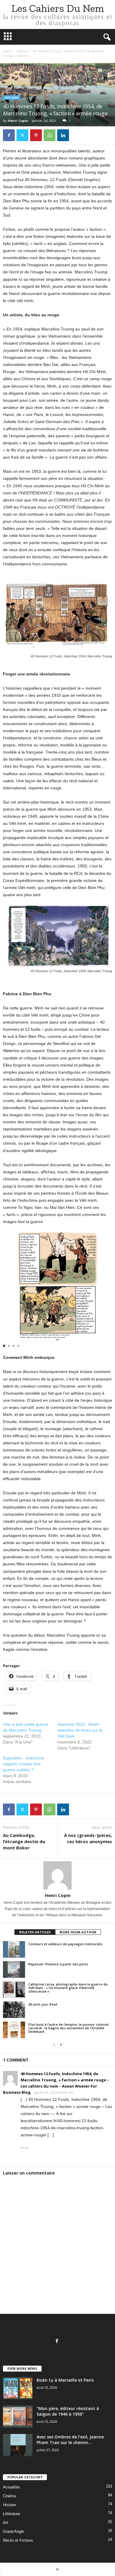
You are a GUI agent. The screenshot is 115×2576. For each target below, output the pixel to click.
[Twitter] (22, 135)
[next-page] (61, 2045)
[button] (4, 1346)
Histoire (22, 51)
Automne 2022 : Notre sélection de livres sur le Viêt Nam (80, 1730)
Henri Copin (18, 121)
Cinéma (9, 2496)
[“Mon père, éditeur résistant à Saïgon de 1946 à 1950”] (18, 2417)
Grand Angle (13, 2531)
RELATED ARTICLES (35, 1932)
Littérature (11, 2514)
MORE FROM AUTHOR (78, 1932)
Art (5, 2523)
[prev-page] (54, 2045)
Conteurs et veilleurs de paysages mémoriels (65, 1944)
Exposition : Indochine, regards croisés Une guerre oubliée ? (24, 1764)
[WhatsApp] (50, 135)
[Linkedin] (63, 135)
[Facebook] (9, 135)
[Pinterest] (36, 135)
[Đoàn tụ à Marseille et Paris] (18, 2388)
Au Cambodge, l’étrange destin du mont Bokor (24, 1841)
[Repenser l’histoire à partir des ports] (14, 1969)
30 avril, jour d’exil (43, 2004)
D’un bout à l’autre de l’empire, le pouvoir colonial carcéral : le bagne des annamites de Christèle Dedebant (68, 2028)
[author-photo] (57, 1875)
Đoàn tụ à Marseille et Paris (65, 2380)
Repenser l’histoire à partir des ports (59, 1964)
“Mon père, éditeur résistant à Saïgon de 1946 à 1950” (68, 2411)
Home (7, 51)
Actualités (11, 2487)
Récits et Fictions (18, 2540)
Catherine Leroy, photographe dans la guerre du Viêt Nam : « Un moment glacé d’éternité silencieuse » (68, 1988)
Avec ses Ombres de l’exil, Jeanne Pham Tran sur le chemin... (70, 2440)
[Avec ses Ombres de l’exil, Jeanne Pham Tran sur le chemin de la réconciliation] (18, 2445)
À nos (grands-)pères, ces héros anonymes (88, 1838)
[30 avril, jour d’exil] (14, 2010)
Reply (25, 2148)
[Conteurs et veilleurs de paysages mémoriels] (14, 1949)
